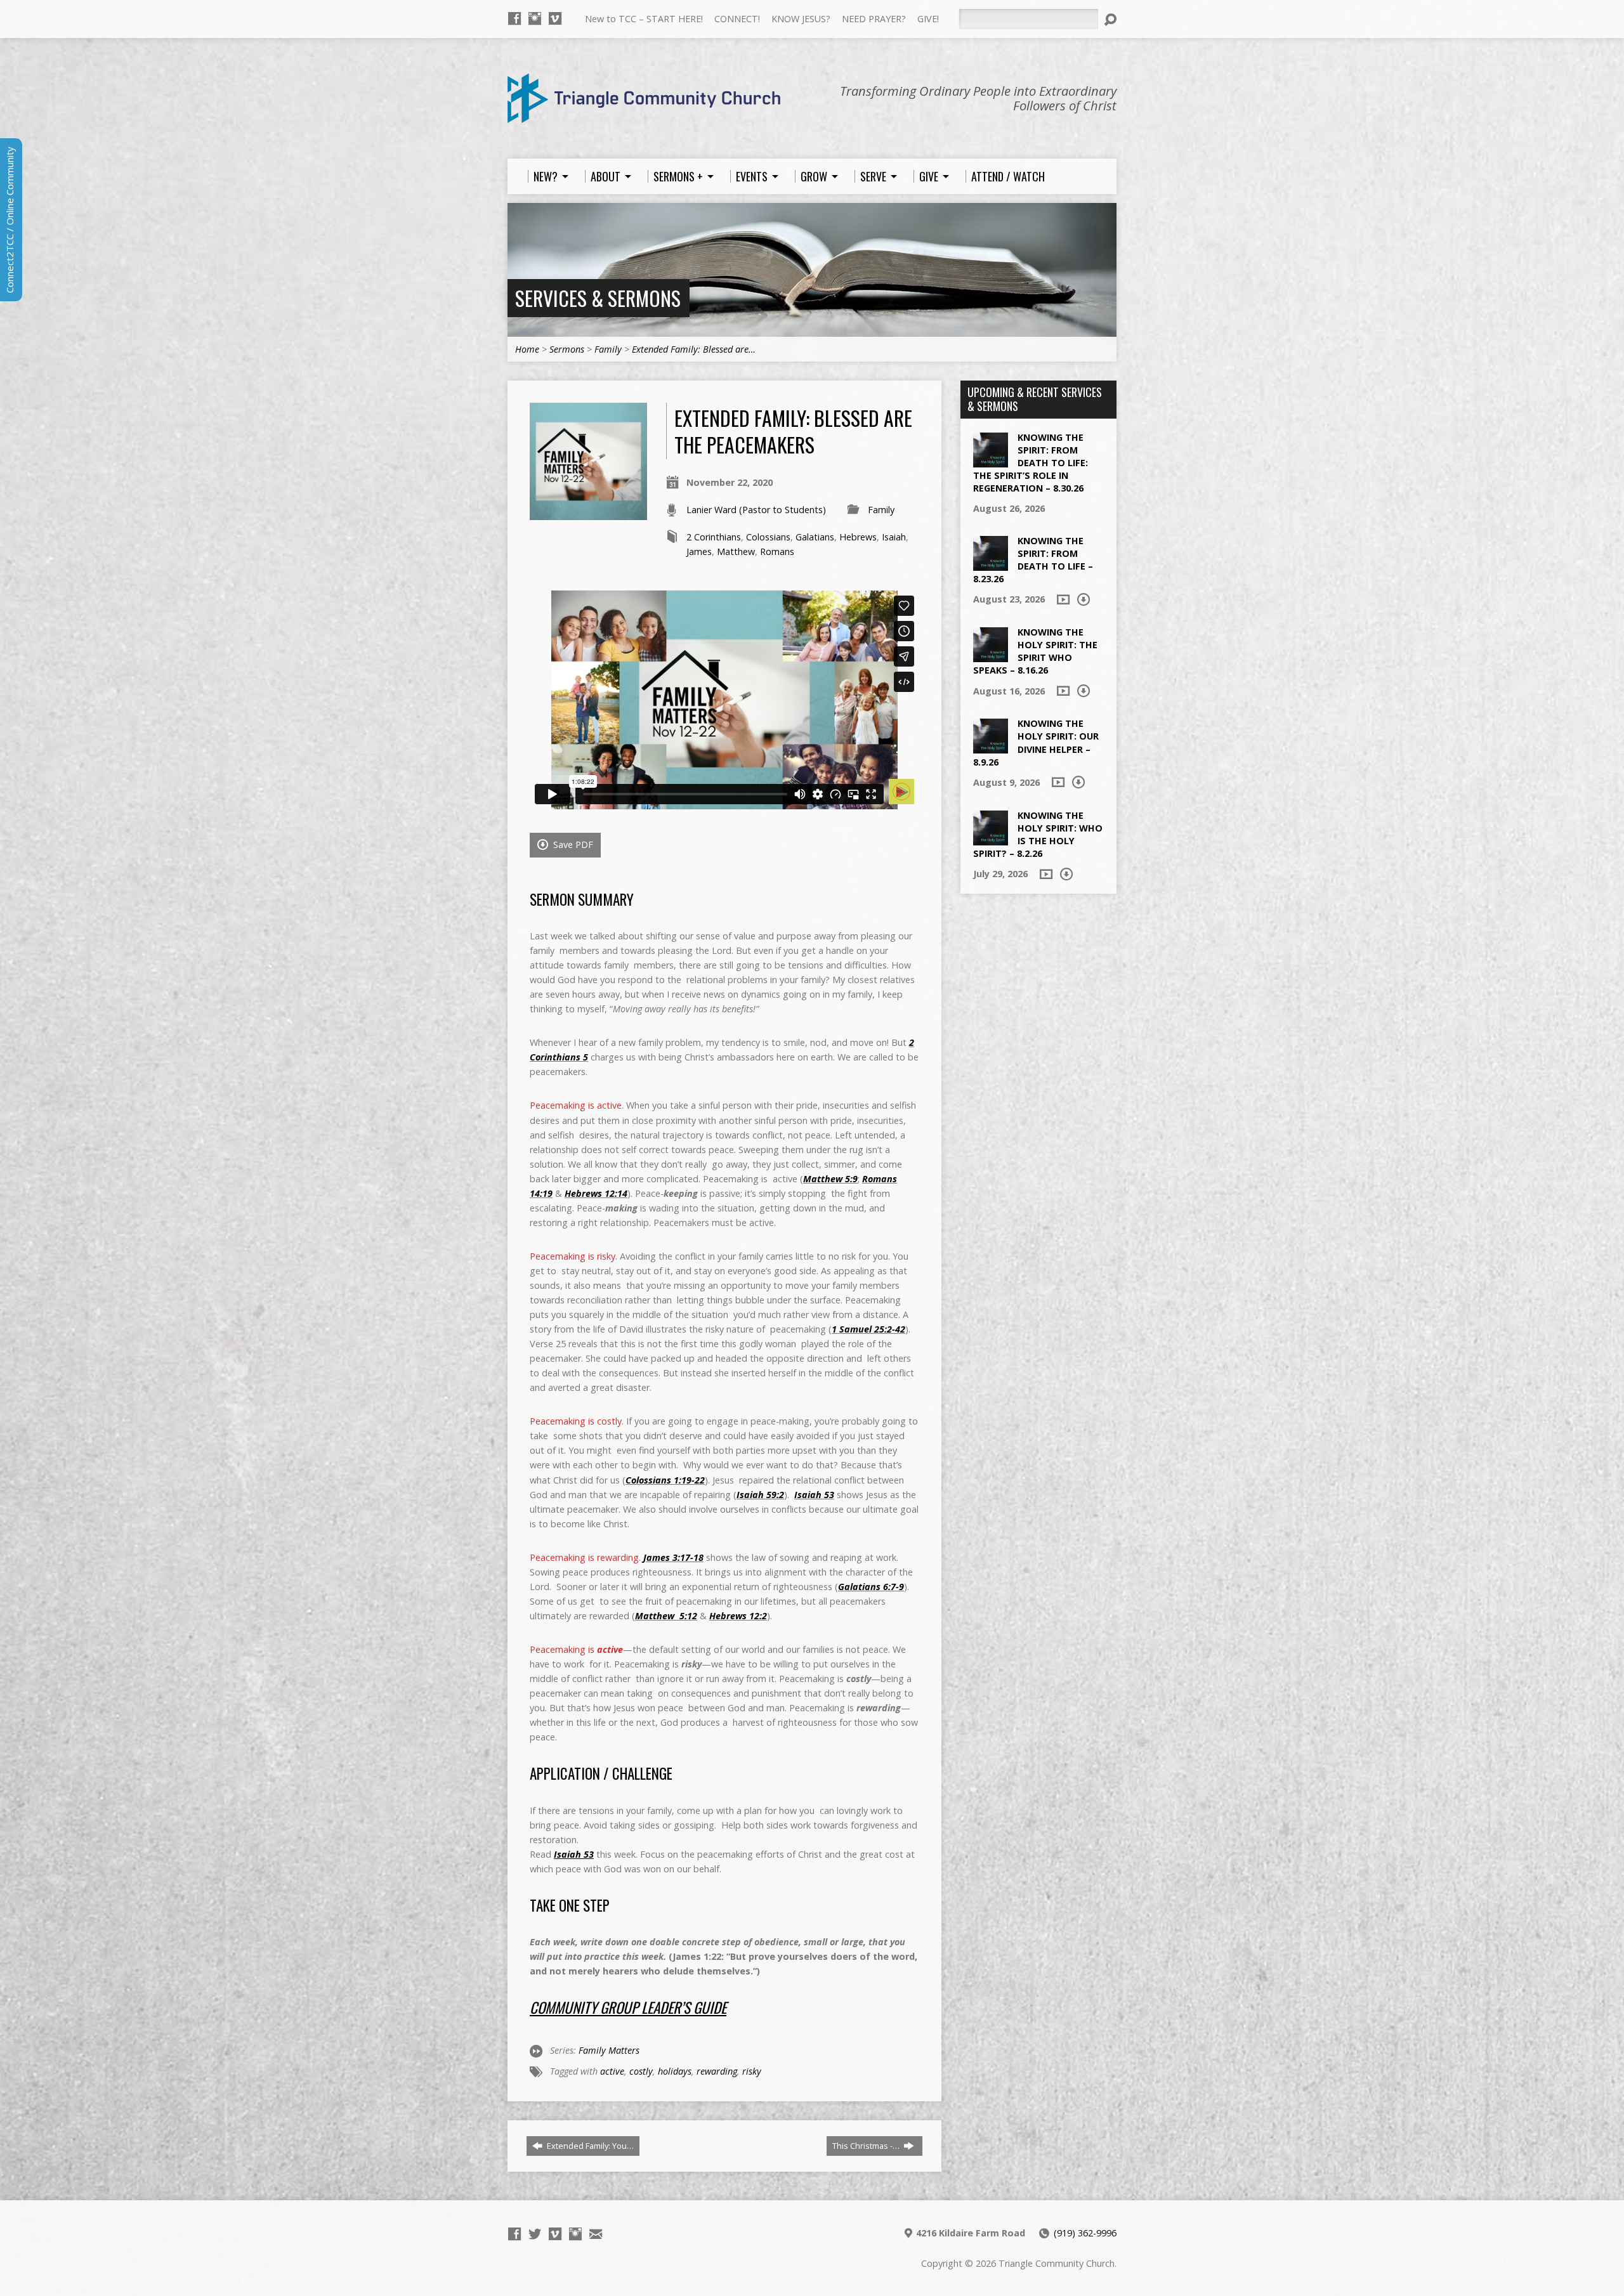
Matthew (736, 551)
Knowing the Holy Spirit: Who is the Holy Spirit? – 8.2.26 (1038, 834)
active (612, 2071)
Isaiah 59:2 (760, 1495)
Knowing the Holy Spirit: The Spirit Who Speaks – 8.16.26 (1035, 651)
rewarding (717, 2071)
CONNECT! (737, 19)
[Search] (1110, 20)
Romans (777, 551)
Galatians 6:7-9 (871, 1587)
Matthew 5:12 (666, 1616)
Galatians (815, 537)
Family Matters (609, 2050)
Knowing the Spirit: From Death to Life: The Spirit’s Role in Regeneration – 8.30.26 (1031, 463)
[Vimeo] (555, 18)
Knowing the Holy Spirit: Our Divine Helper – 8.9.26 (1036, 742)
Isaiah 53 (814, 1495)
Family (608, 349)
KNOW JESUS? (801, 19)
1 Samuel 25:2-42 (868, 1329)
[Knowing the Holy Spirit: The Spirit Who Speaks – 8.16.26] (991, 656)
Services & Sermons (598, 298)
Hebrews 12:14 (596, 1193)
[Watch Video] (1063, 599)
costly (641, 2071)
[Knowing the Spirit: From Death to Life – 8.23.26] (991, 564)
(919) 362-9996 (1085, 2233)
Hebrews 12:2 (738, 1616)
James (699, 551)
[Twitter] (535, 2234)
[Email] (596, 2234)
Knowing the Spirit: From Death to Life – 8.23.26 (1033, 560)
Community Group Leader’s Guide (628, 2007)
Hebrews (858, 537)
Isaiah (894, 537)
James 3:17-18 (673, 1557)
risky (752, 2071)
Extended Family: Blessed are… (694, 349)
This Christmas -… (867, 2146)
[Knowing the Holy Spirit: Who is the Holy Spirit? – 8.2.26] (991, 838)
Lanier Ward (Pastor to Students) (756, 510)
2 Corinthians (714, 537)
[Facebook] (514, 18)
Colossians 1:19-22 (665, 1480)
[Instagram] (535, 18)
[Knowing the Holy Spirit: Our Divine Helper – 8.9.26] (991, 747)
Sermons (567, 349)
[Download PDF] (1084, 599)
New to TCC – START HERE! (644, 19)
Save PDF (572, 845)
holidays (675, 2071)
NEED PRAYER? (874, 19)
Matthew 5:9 (830, 1179)
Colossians (768, 537)
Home (527, 349)
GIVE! (928, 19)
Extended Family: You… (589, 2146)
